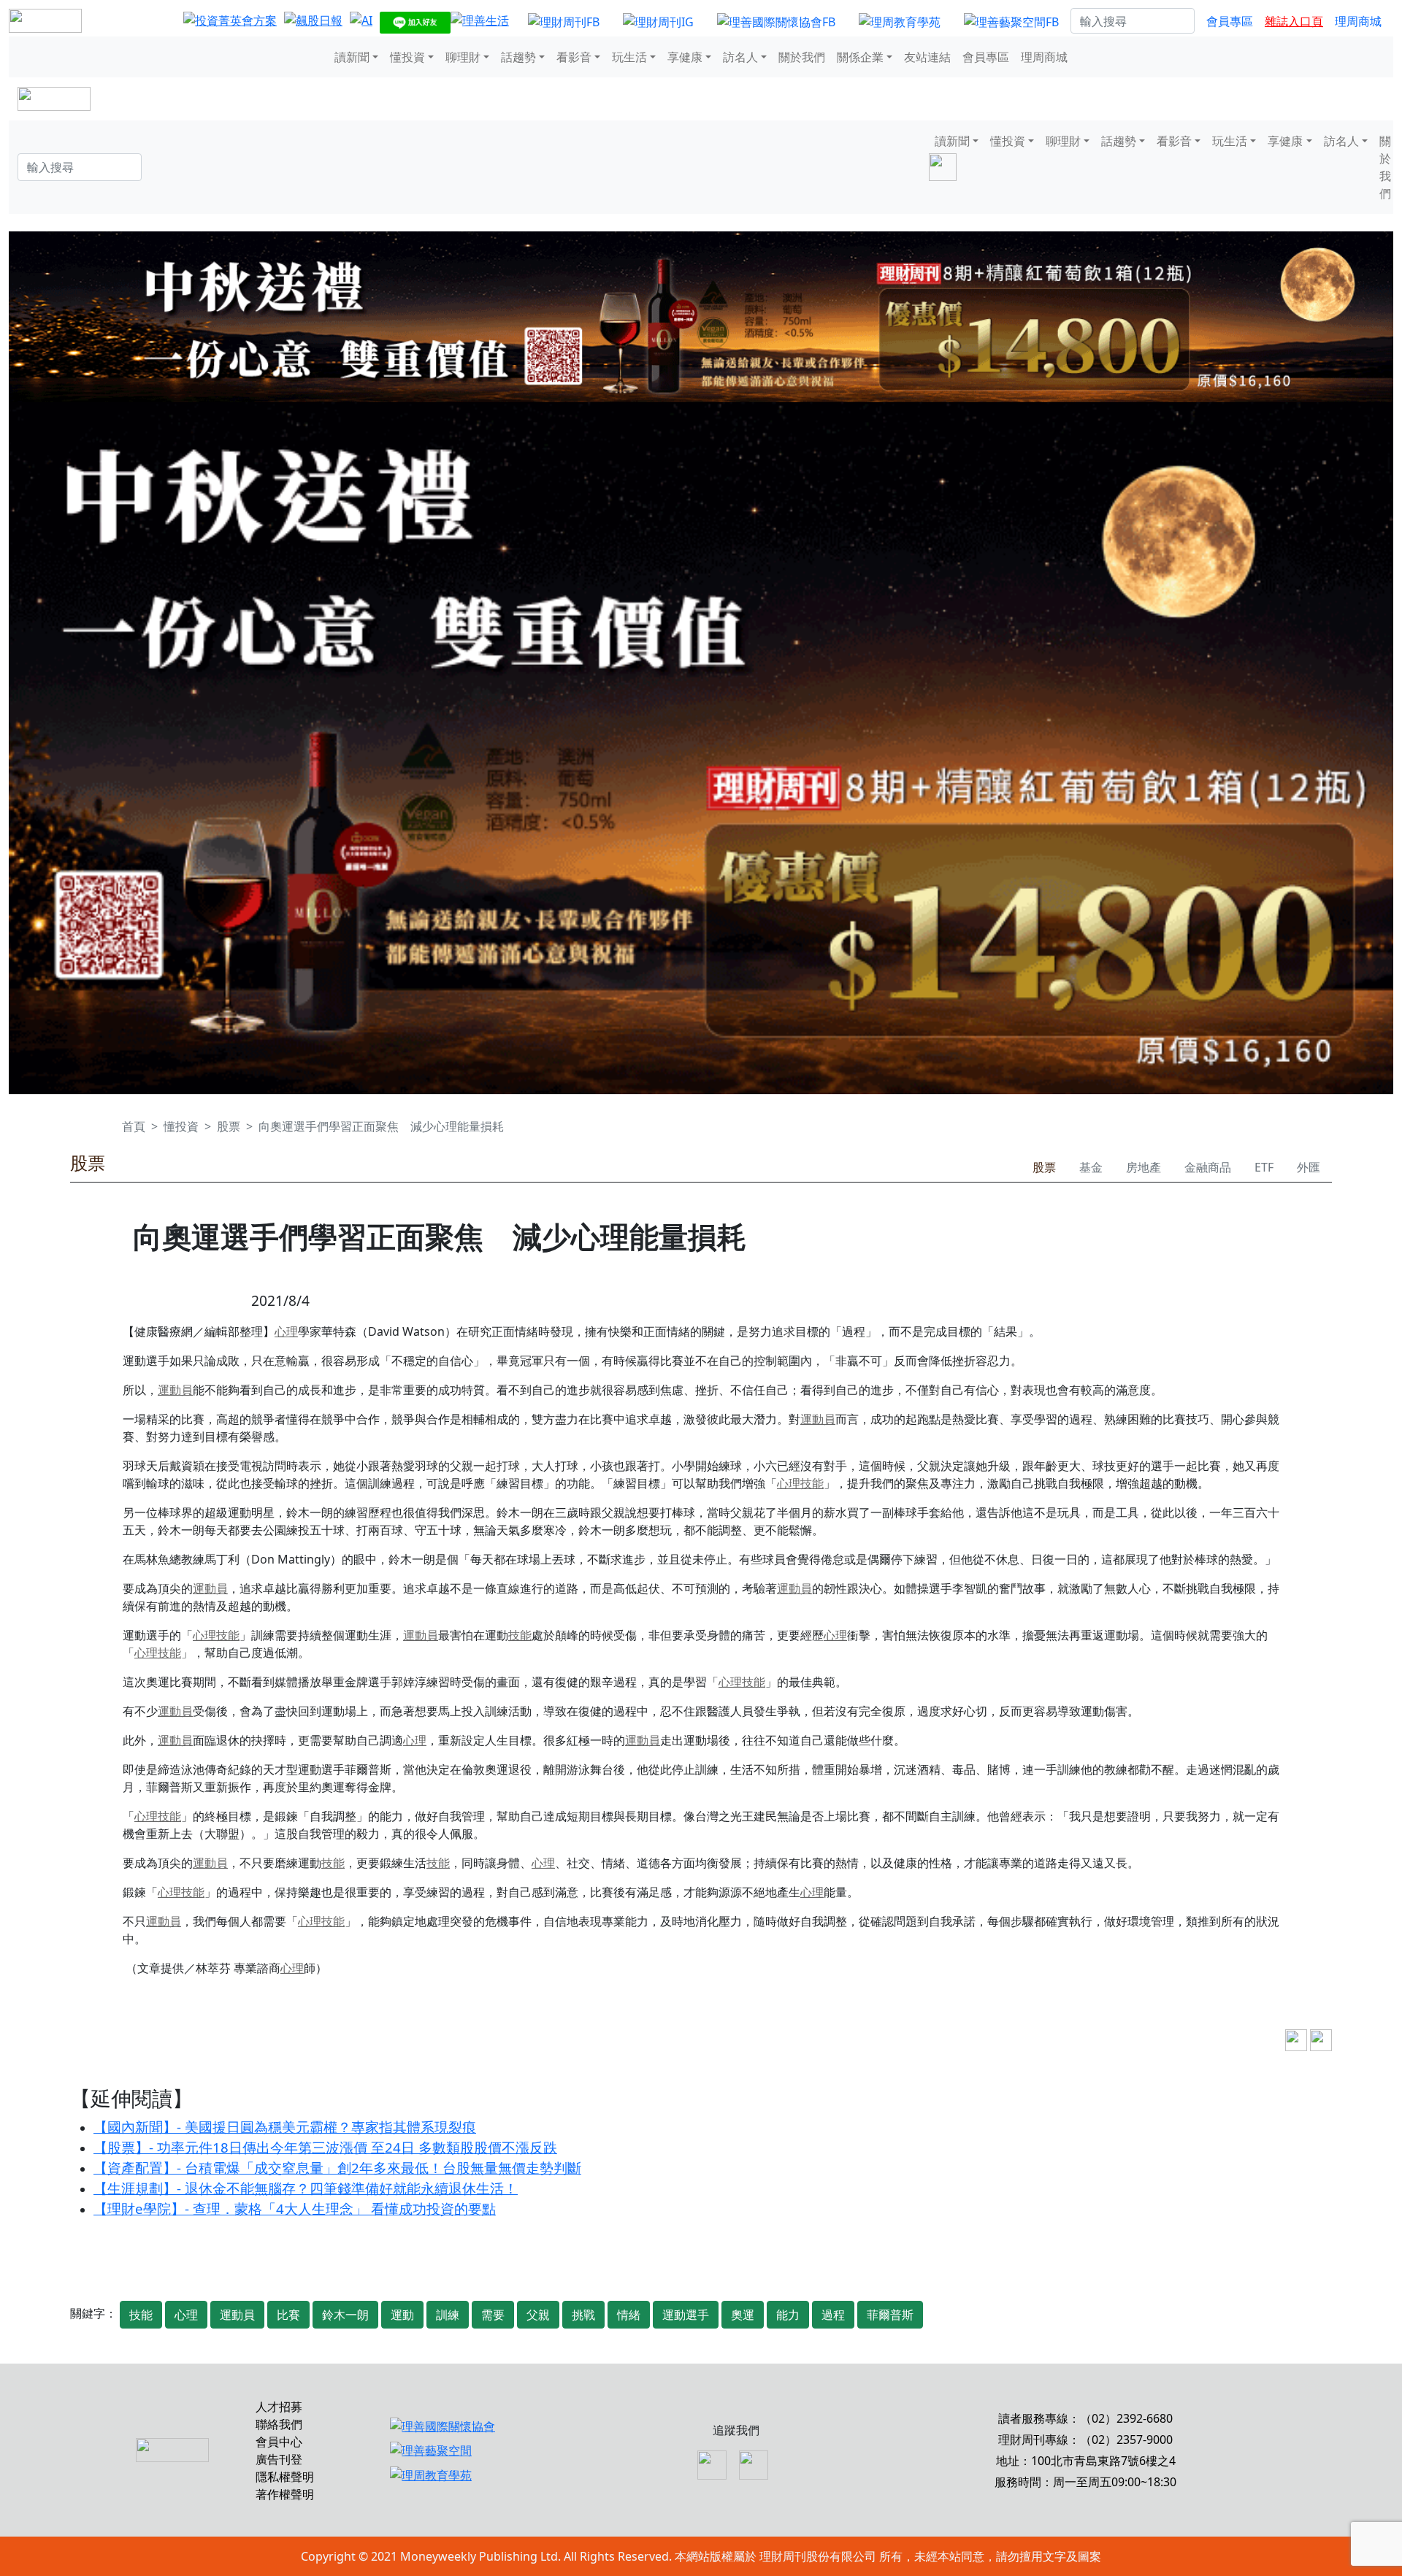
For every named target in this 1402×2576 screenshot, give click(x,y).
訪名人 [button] (740, 57)
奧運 (743, 2315)
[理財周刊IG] (658, 21)
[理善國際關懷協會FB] (776, 21)
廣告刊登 (279, 2459)
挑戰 (583, 2315)
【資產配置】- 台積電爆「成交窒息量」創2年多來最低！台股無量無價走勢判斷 (337, 2168)
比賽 (288, 2315)
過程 (833, 2315)
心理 (286, 1331)
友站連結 (927, 57)
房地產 (1144, 1167)
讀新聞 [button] (352, 57)
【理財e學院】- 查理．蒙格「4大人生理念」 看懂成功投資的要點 (295, 2208)
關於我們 (802, 57)
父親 (538, 2315)
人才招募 (279, 2407)
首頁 (134, 1126)
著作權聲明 (285, 2494)
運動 (402, 2315)
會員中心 (279, 2442)
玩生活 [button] (629, 57)
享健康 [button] (685, 57)
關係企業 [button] (860, 57)
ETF (1264, 1167)
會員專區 (1230, 21)
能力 (788, 2315)
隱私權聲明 (285, 2477)
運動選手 (686, 2315)
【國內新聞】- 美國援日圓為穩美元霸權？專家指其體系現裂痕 (285, 2127)
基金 (1091, 1167)
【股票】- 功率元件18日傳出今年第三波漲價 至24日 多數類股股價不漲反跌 (325, 2147)
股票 (229, 1126)
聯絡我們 (279, 2424)
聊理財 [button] (463, 57)
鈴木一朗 (345, 2315)
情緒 (629, 2315)
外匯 (1309, 1167)
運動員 (175, 1390)
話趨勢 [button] (518, 57)
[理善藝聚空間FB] (1011, 21)
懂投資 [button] (407, 57)
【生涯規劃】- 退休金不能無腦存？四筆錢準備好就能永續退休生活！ (306, 2188)
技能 (812, 1483)
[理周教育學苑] (900, 21)
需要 (493, 2315)
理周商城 (1358, 21)
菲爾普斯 (890, 2315)
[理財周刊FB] (564, 21)
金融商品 (1208, 1167)
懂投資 (181, 1126)
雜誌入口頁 (1294, 21)
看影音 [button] (574, 57)
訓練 (448, 2315)
